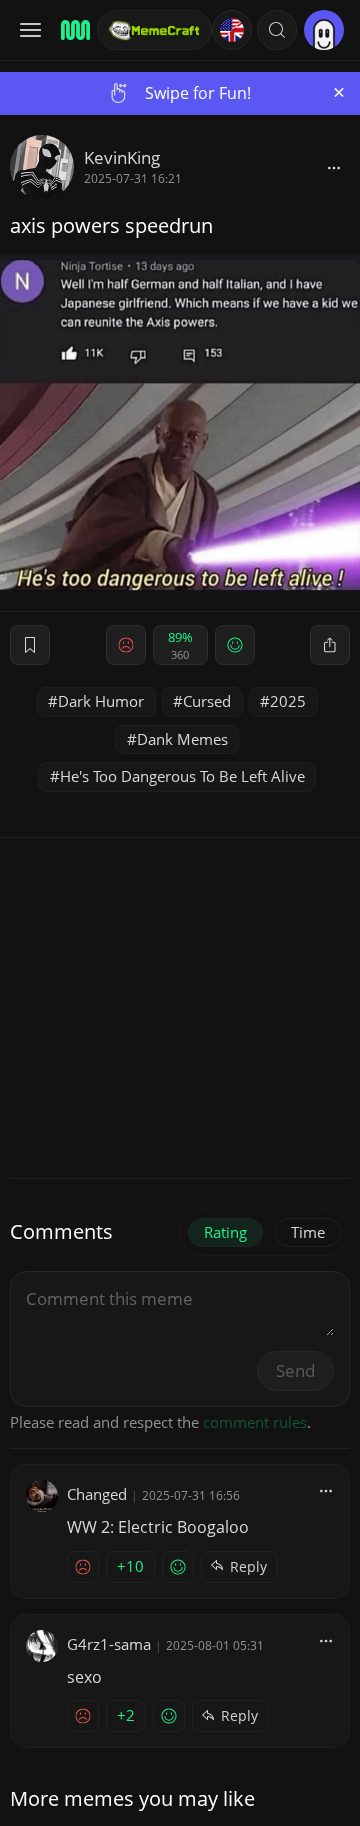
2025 (288, 701)
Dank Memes (182, 739)
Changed (97, 1494)
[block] (334, 167)
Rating (225, 1232)
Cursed (207, 701)
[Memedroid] (72, 30)
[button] (277, 30)
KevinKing (122, 157)
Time (308, 1232)
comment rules (255, 1422)
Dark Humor (101, 701)
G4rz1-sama (109, 1644)
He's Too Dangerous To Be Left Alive (182, 776)
